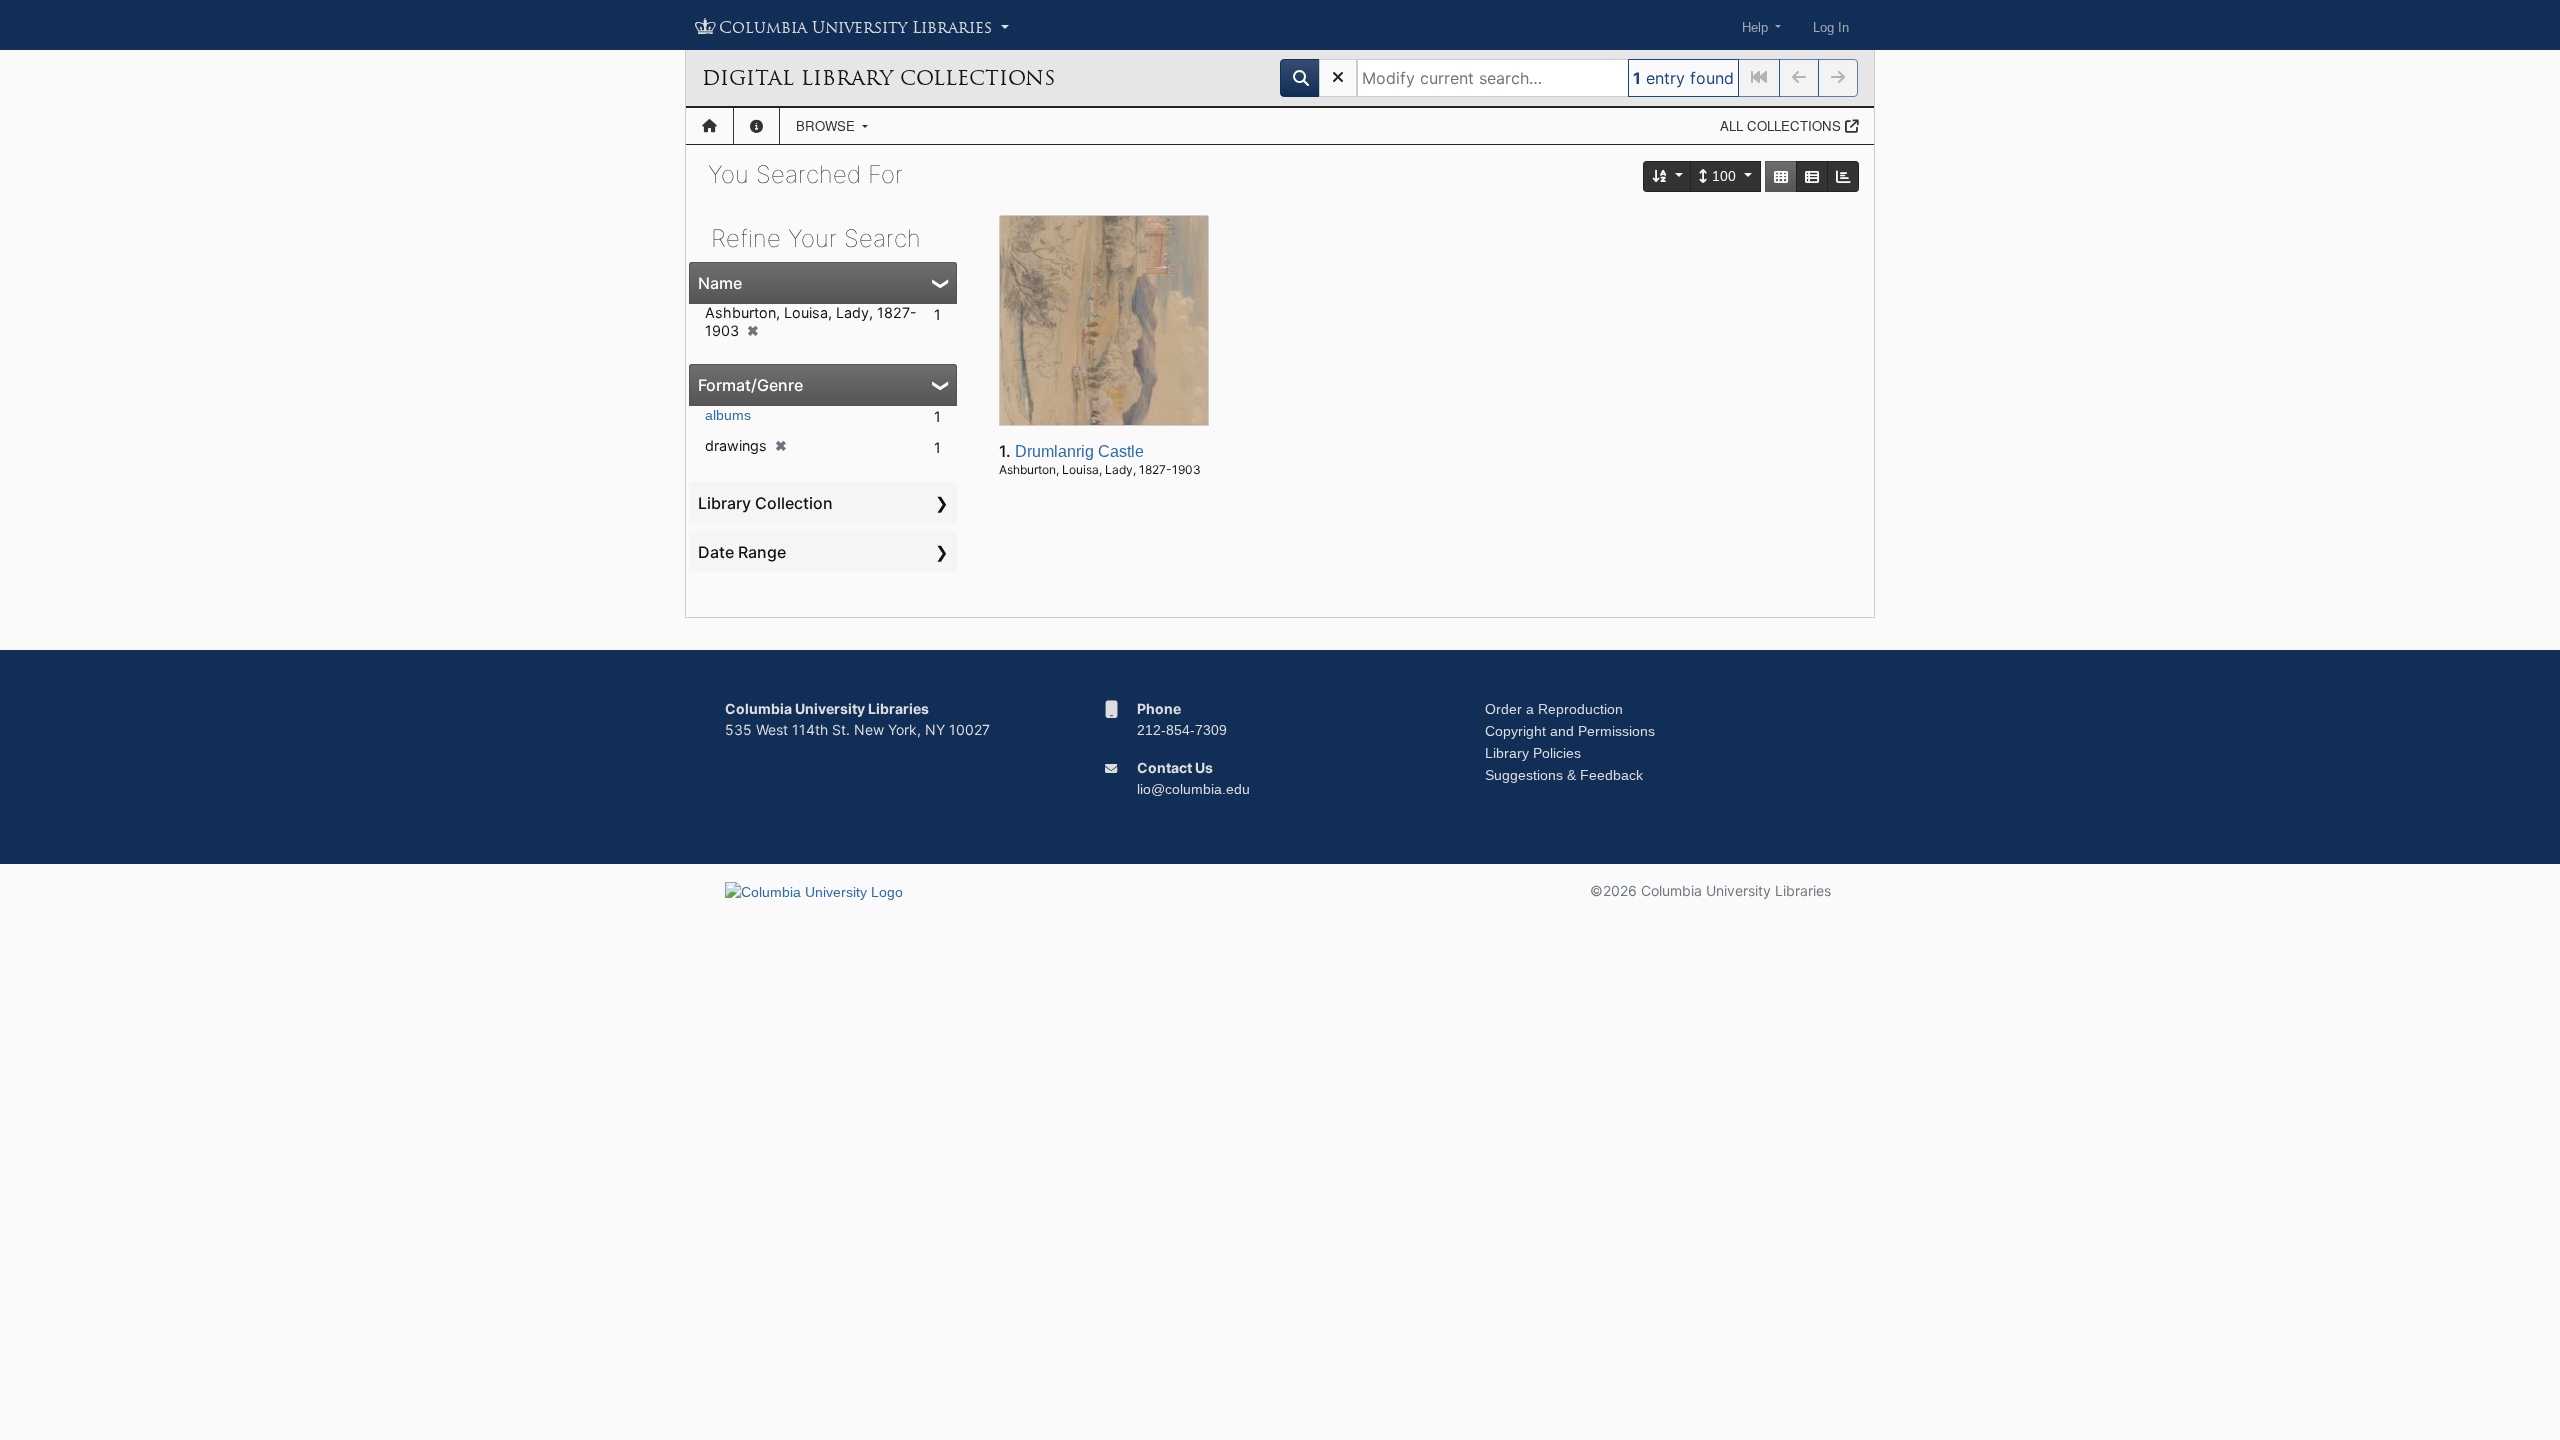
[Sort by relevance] (1668, 176)
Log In (1831, 27)
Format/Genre (750, 385)
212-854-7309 (1182, 730)
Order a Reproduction (1554, 709)
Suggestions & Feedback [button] (1564, 775)
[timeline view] (1843, 176)
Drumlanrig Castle (1079, 451)
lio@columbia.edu (1193, 789)
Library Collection (765, 503)
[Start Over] (1338, 78)
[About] (756, 126)
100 (1724, 176)
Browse (827, 125)
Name (720, 283)
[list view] (1812, 176)
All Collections (1782, 125)
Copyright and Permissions (1570, 731)
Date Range (742, 552)
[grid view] (1781, 176)
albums (728, 415)
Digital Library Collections (878, 78)
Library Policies (1533, 753)
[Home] (709, 126)
